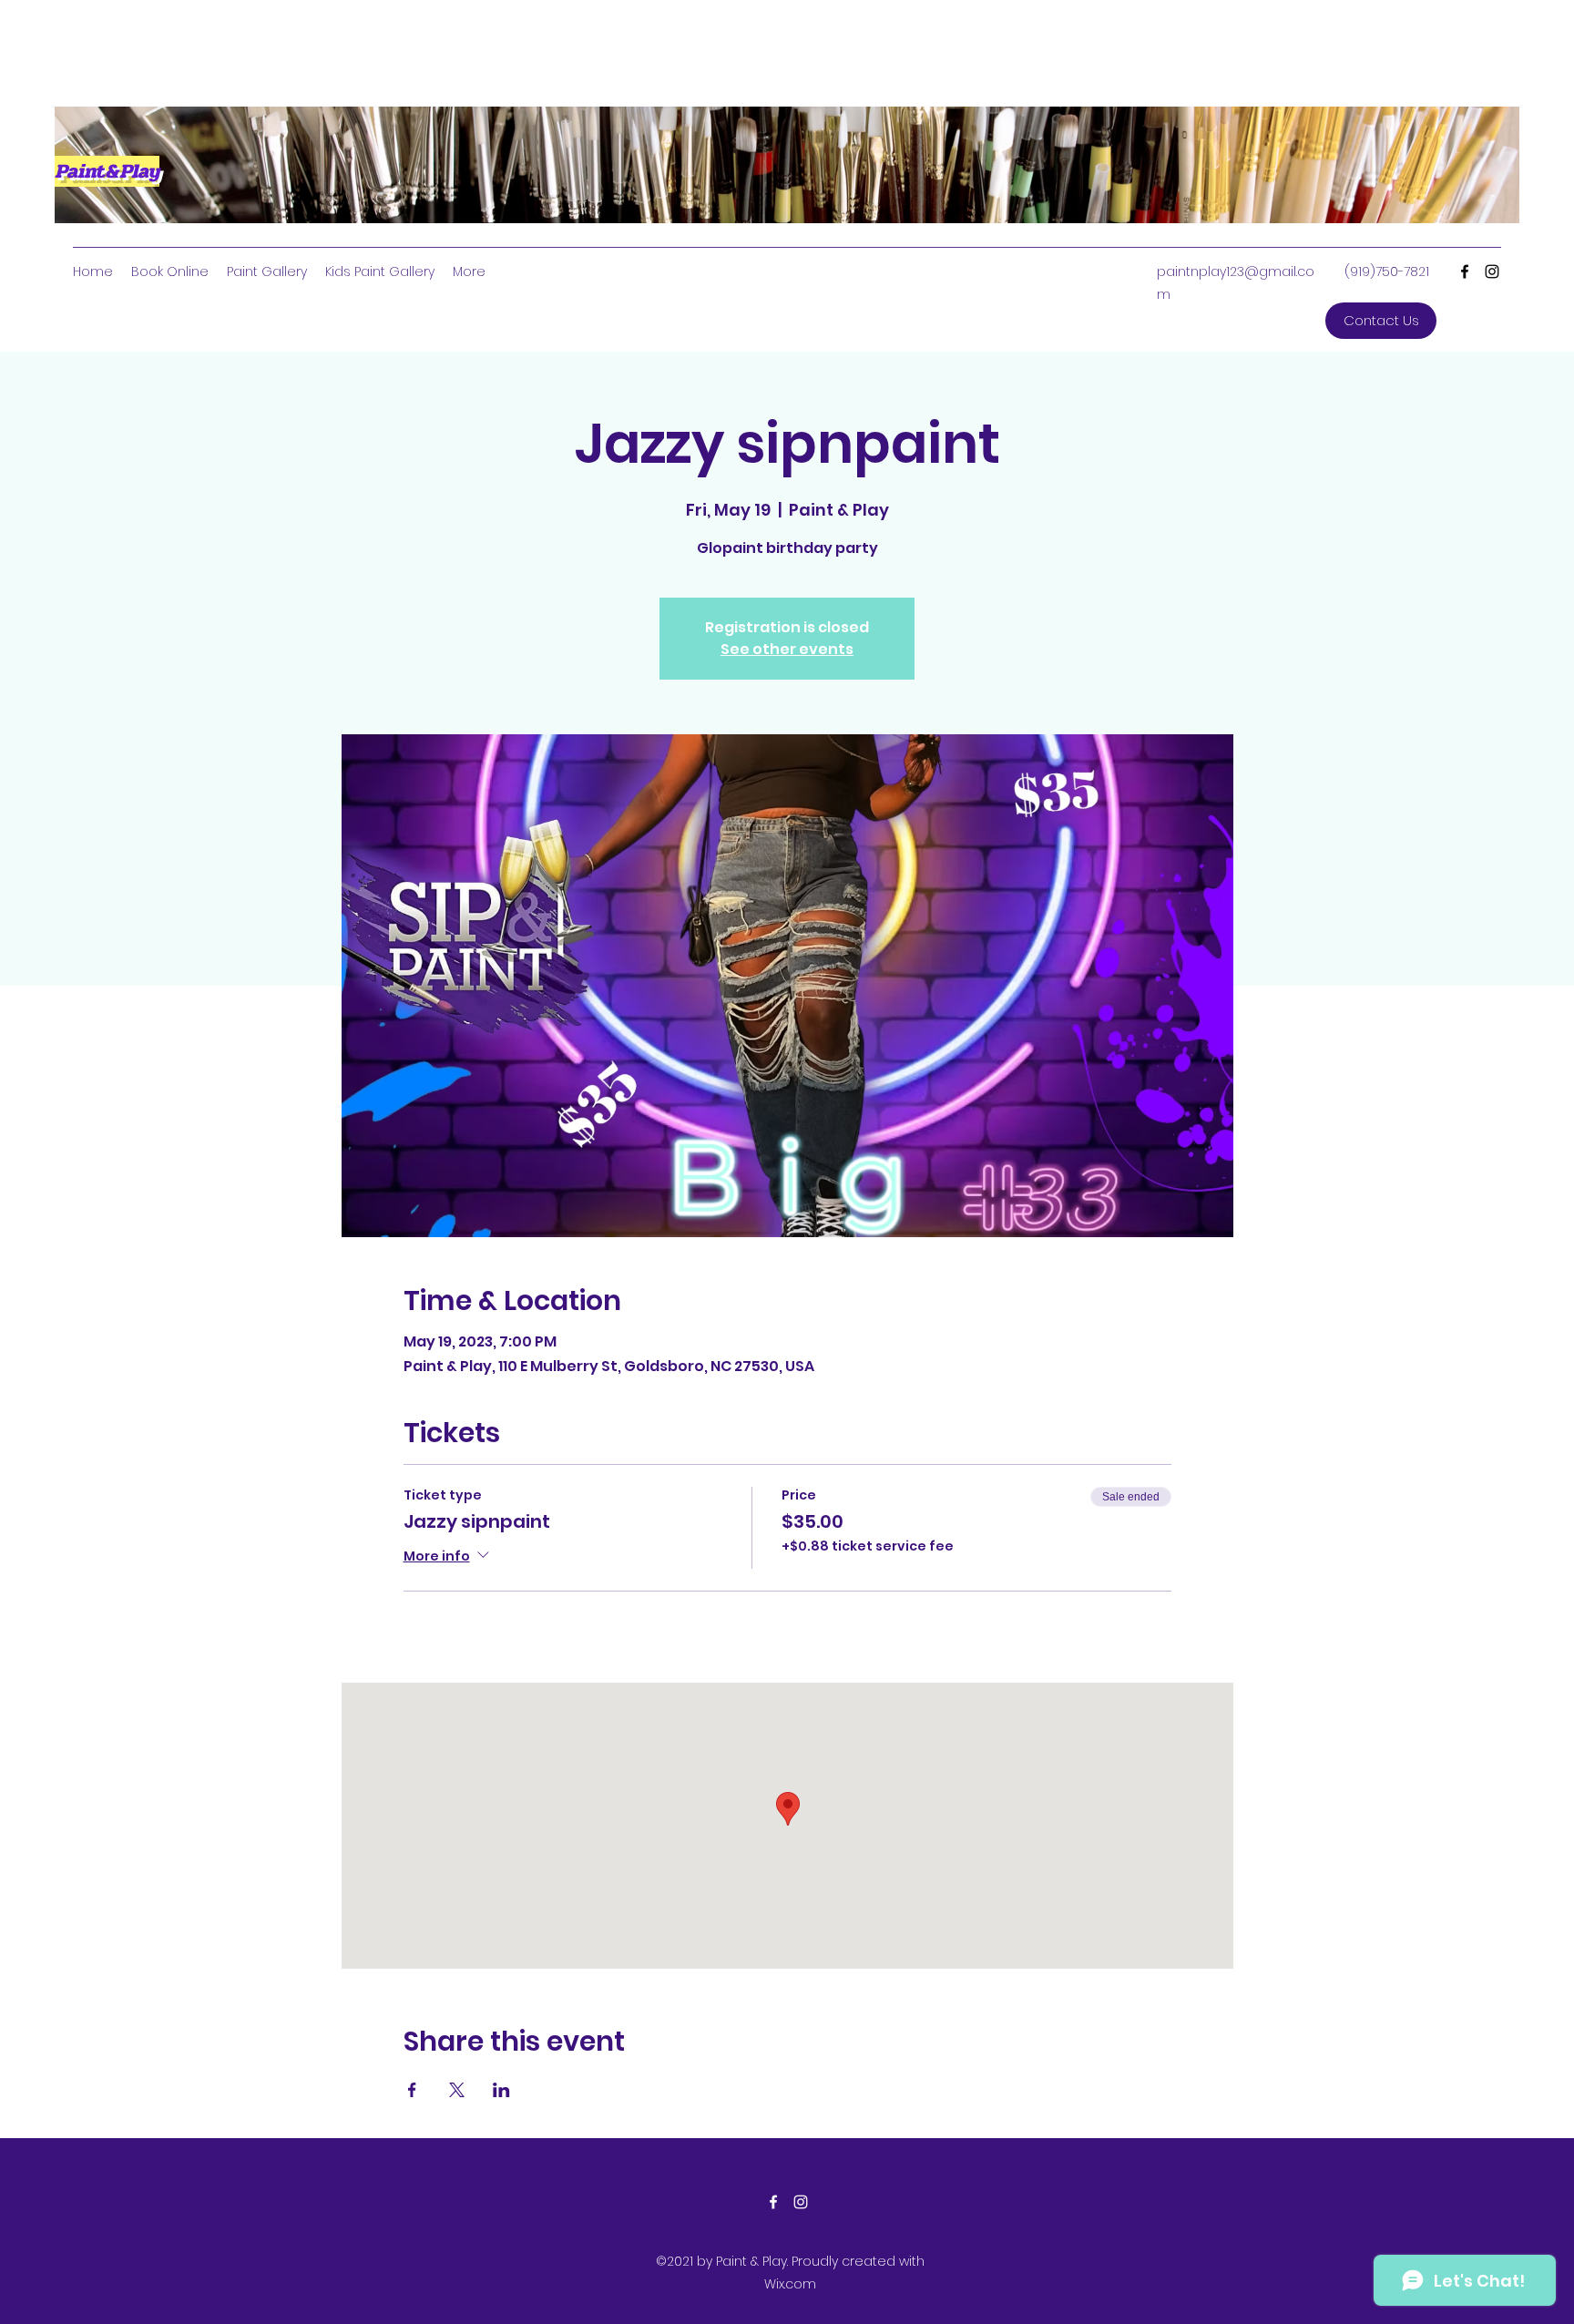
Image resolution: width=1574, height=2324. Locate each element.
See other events (787, 649)
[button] (1381, 321)
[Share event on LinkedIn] (501, 2090)
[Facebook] (1465, 271)
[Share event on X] (457, 2090)
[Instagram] (1492, 271)
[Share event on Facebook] (412, 2090)
